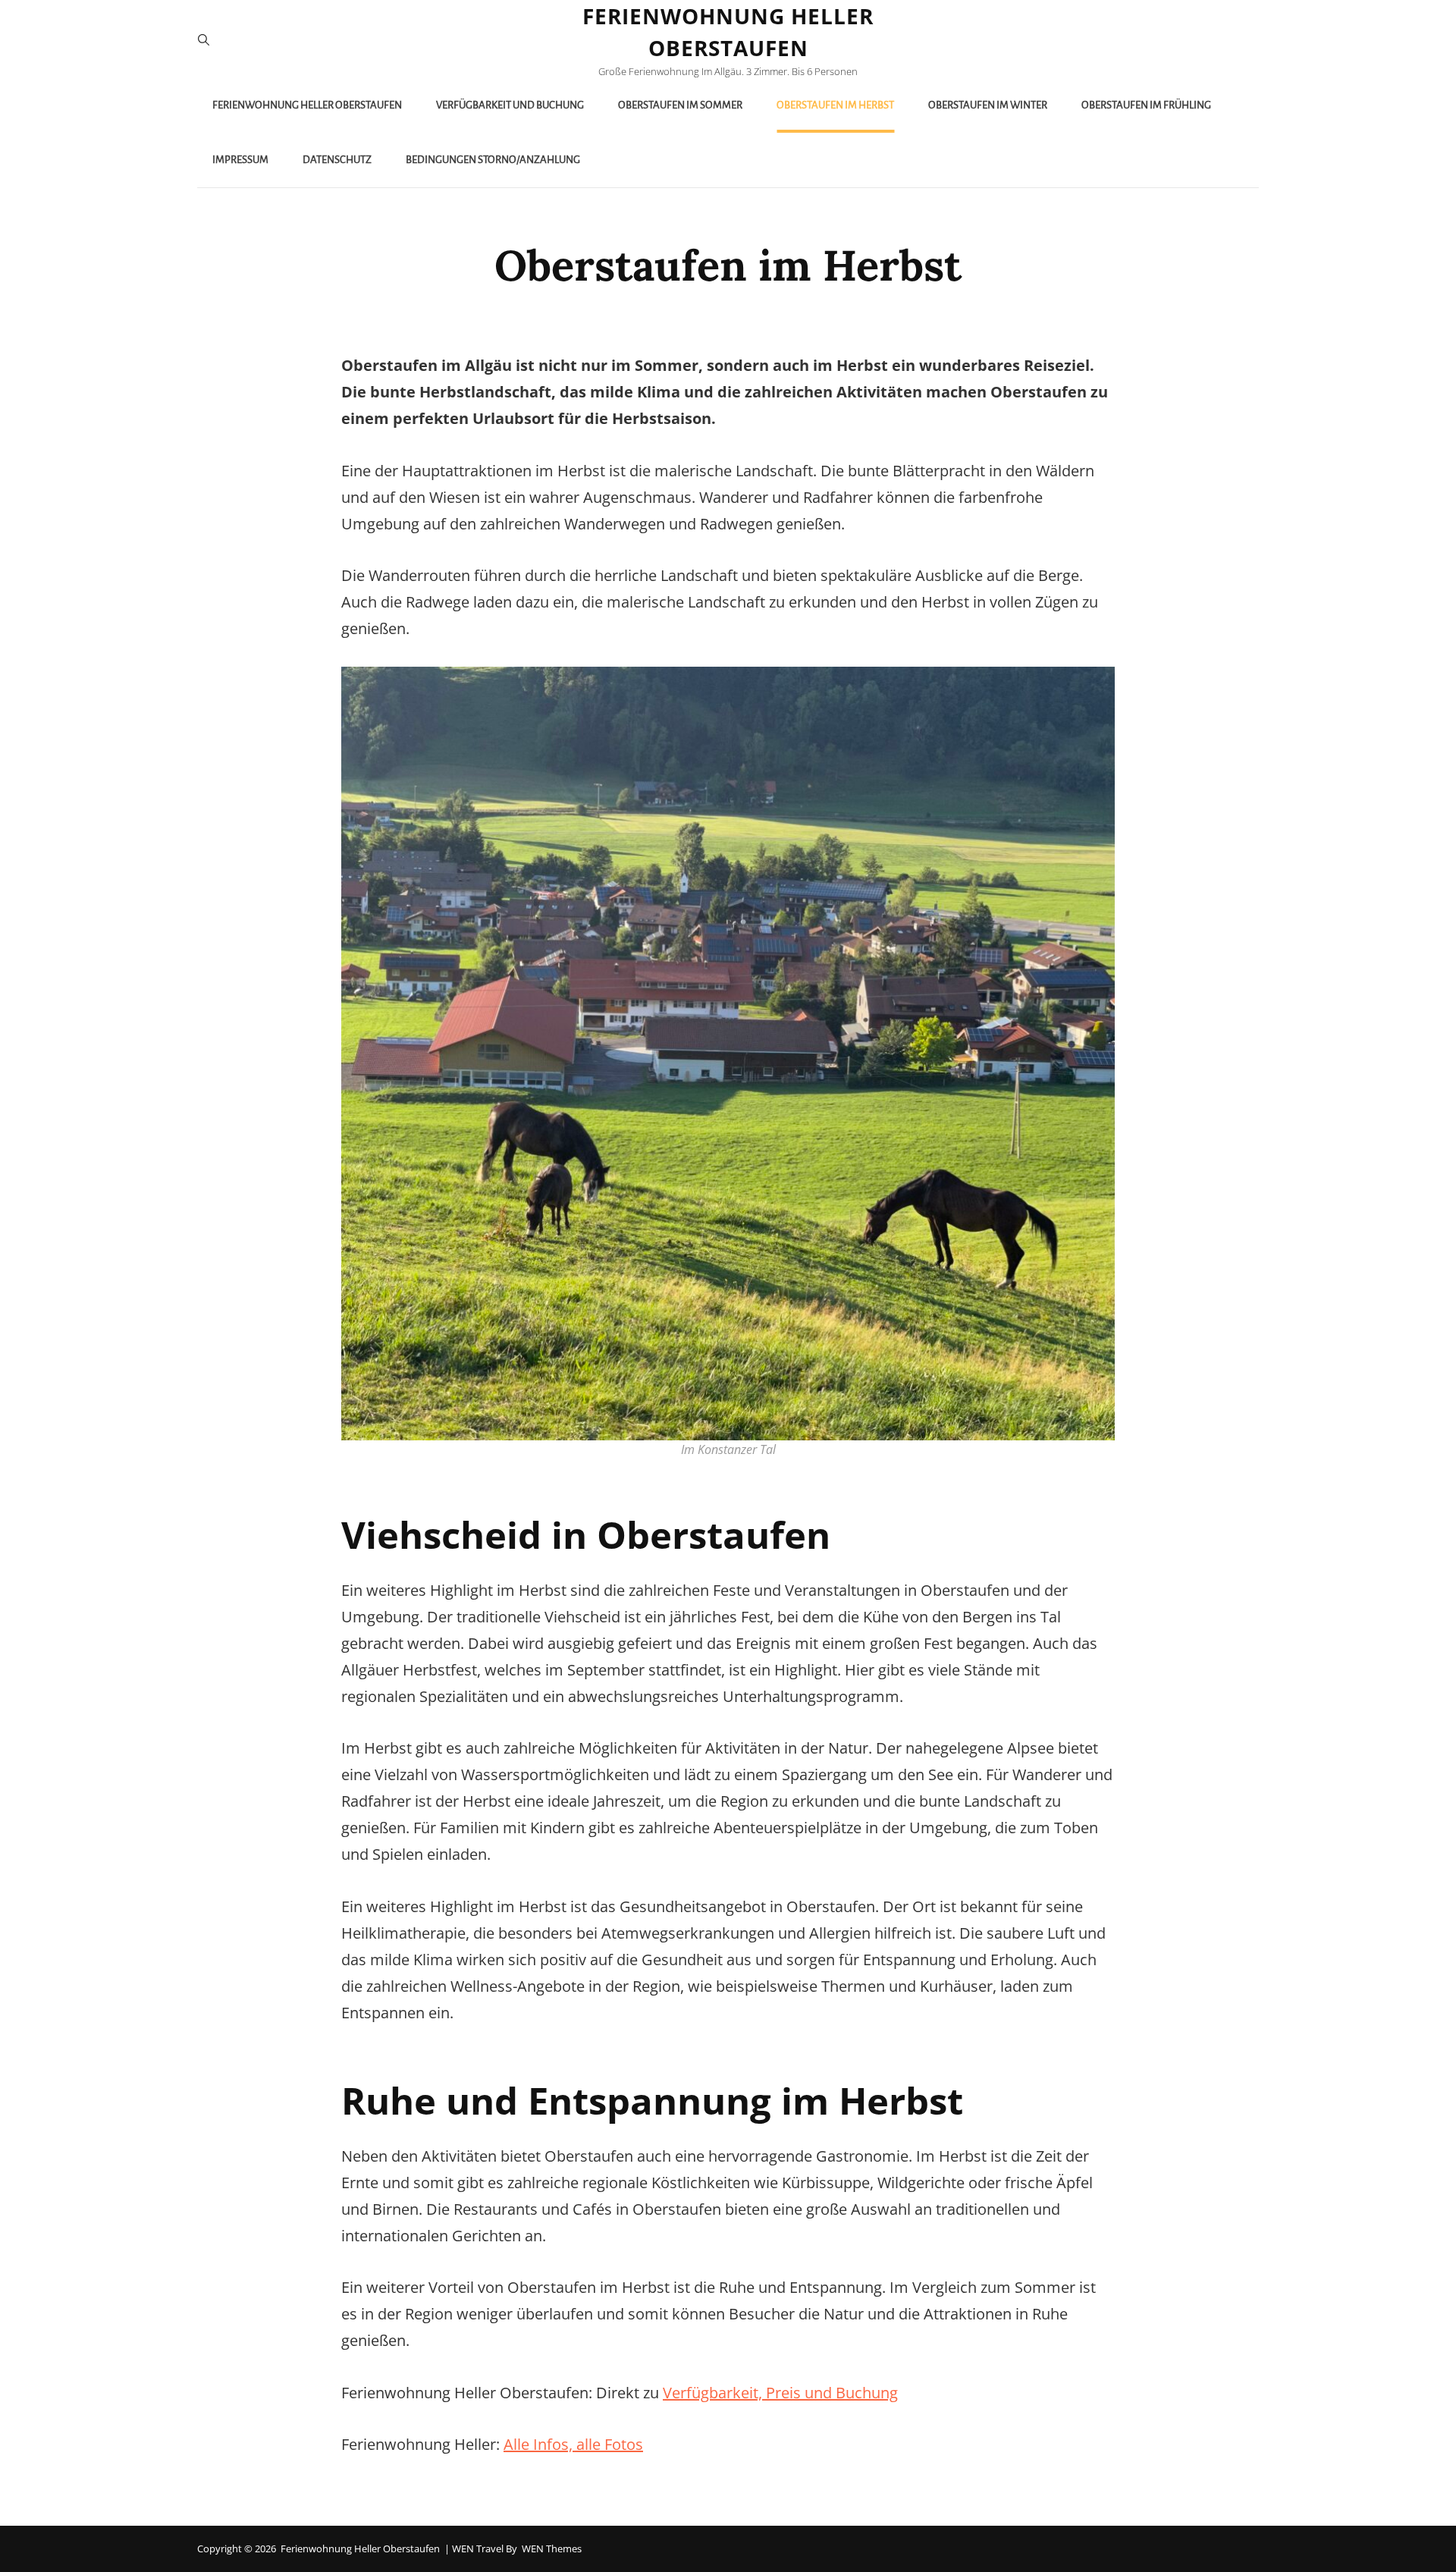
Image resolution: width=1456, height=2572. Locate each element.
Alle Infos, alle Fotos (573, 2444)
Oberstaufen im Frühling (1146, 105)
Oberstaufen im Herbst (835, 105)
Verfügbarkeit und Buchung (510, 105)
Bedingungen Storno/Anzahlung (493, 160)
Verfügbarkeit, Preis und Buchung (780, 2393)
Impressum (240, 160)
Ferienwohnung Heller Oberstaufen (307, 105)
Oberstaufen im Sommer (680, 105)
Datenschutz (337, 160)
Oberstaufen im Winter (988, 105)
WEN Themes (552, 2548)
